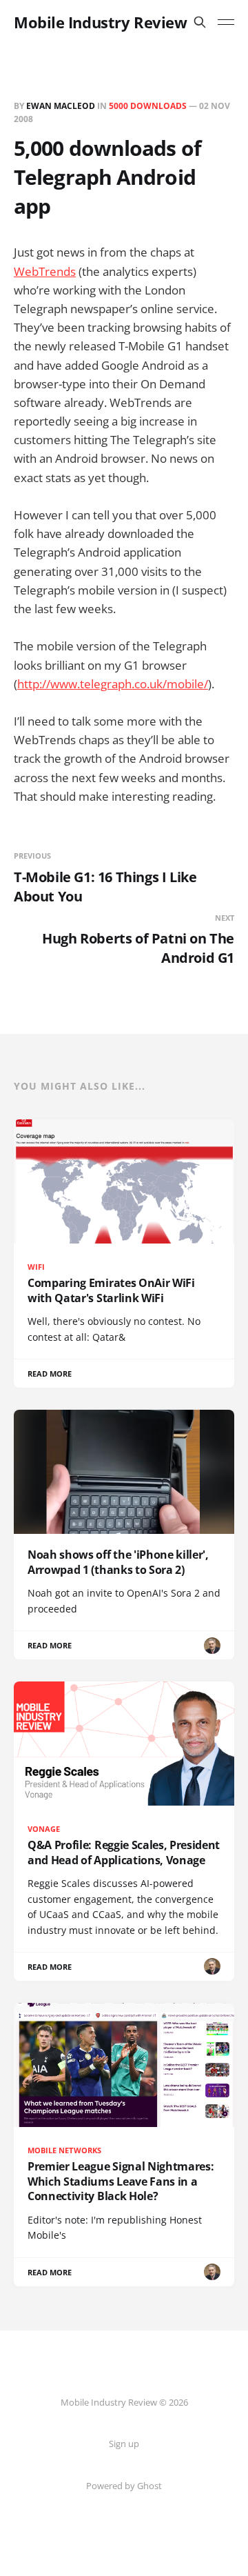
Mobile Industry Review (100, 22)
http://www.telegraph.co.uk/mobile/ (113, 684)
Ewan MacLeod (61, 106)
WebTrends (45, 271)
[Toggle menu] (226, 22)
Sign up (124, 2444)
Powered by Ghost (124, 2486)
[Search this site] (200, 22)
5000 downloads (148, 106)
